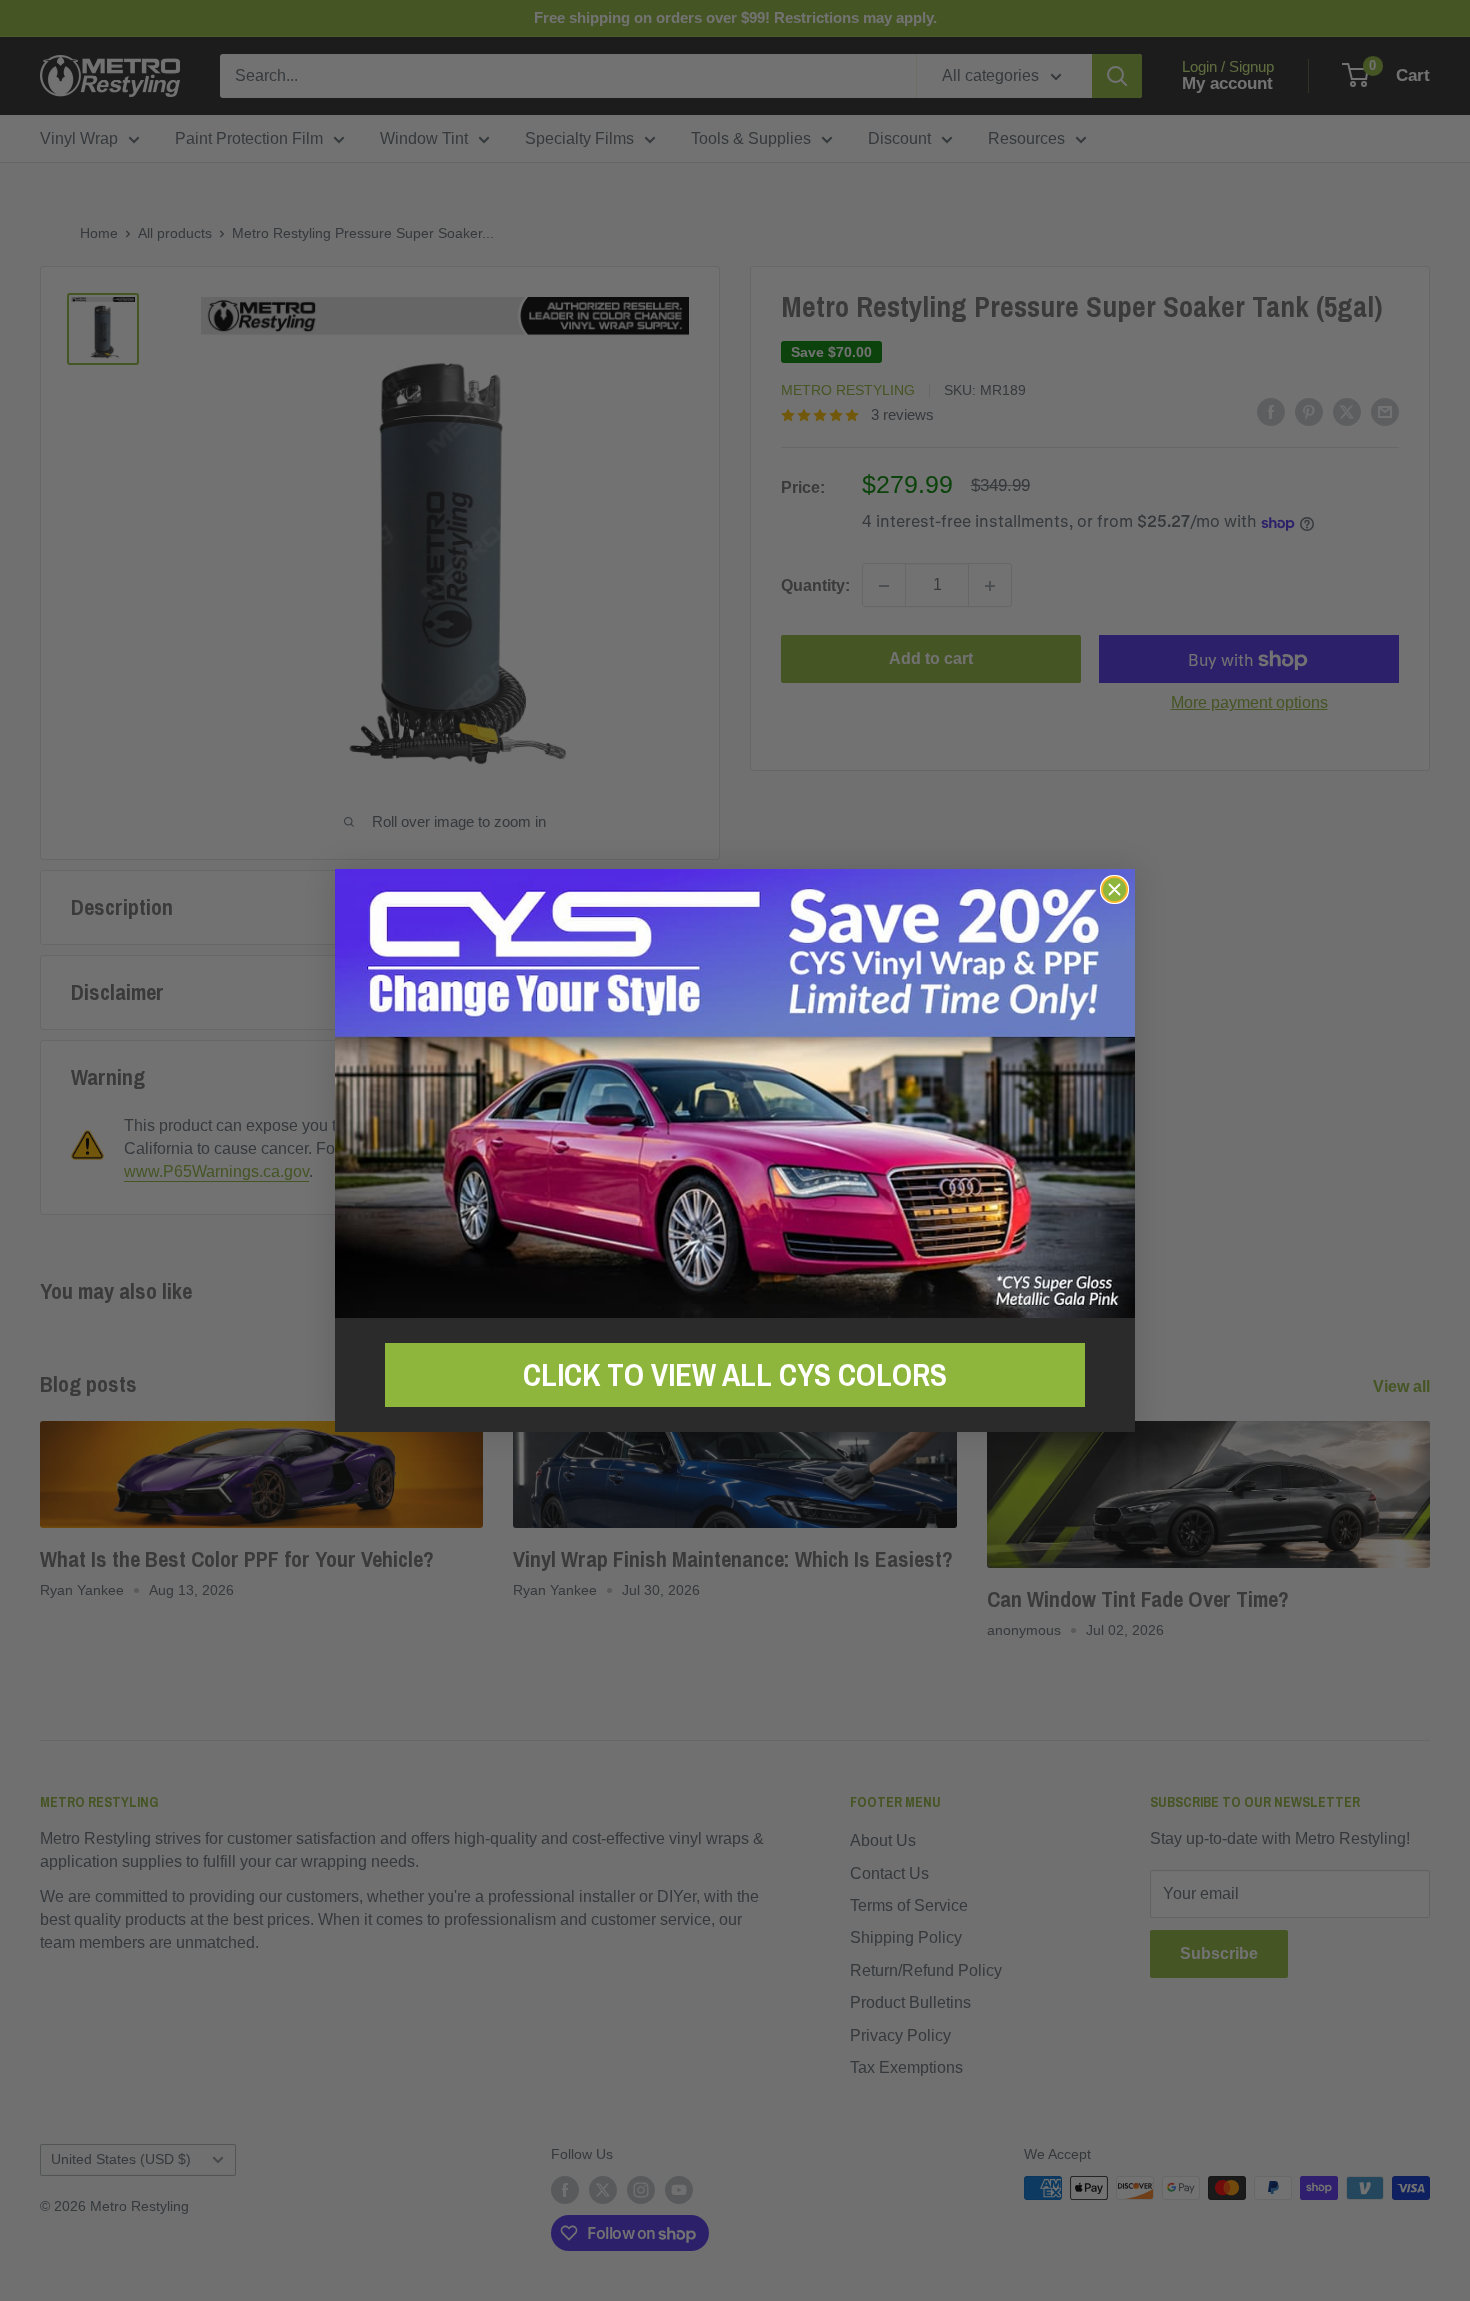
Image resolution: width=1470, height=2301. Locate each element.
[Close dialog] (1114, 889)
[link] (735, 1093)
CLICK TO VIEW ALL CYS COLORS (735, 1375)
